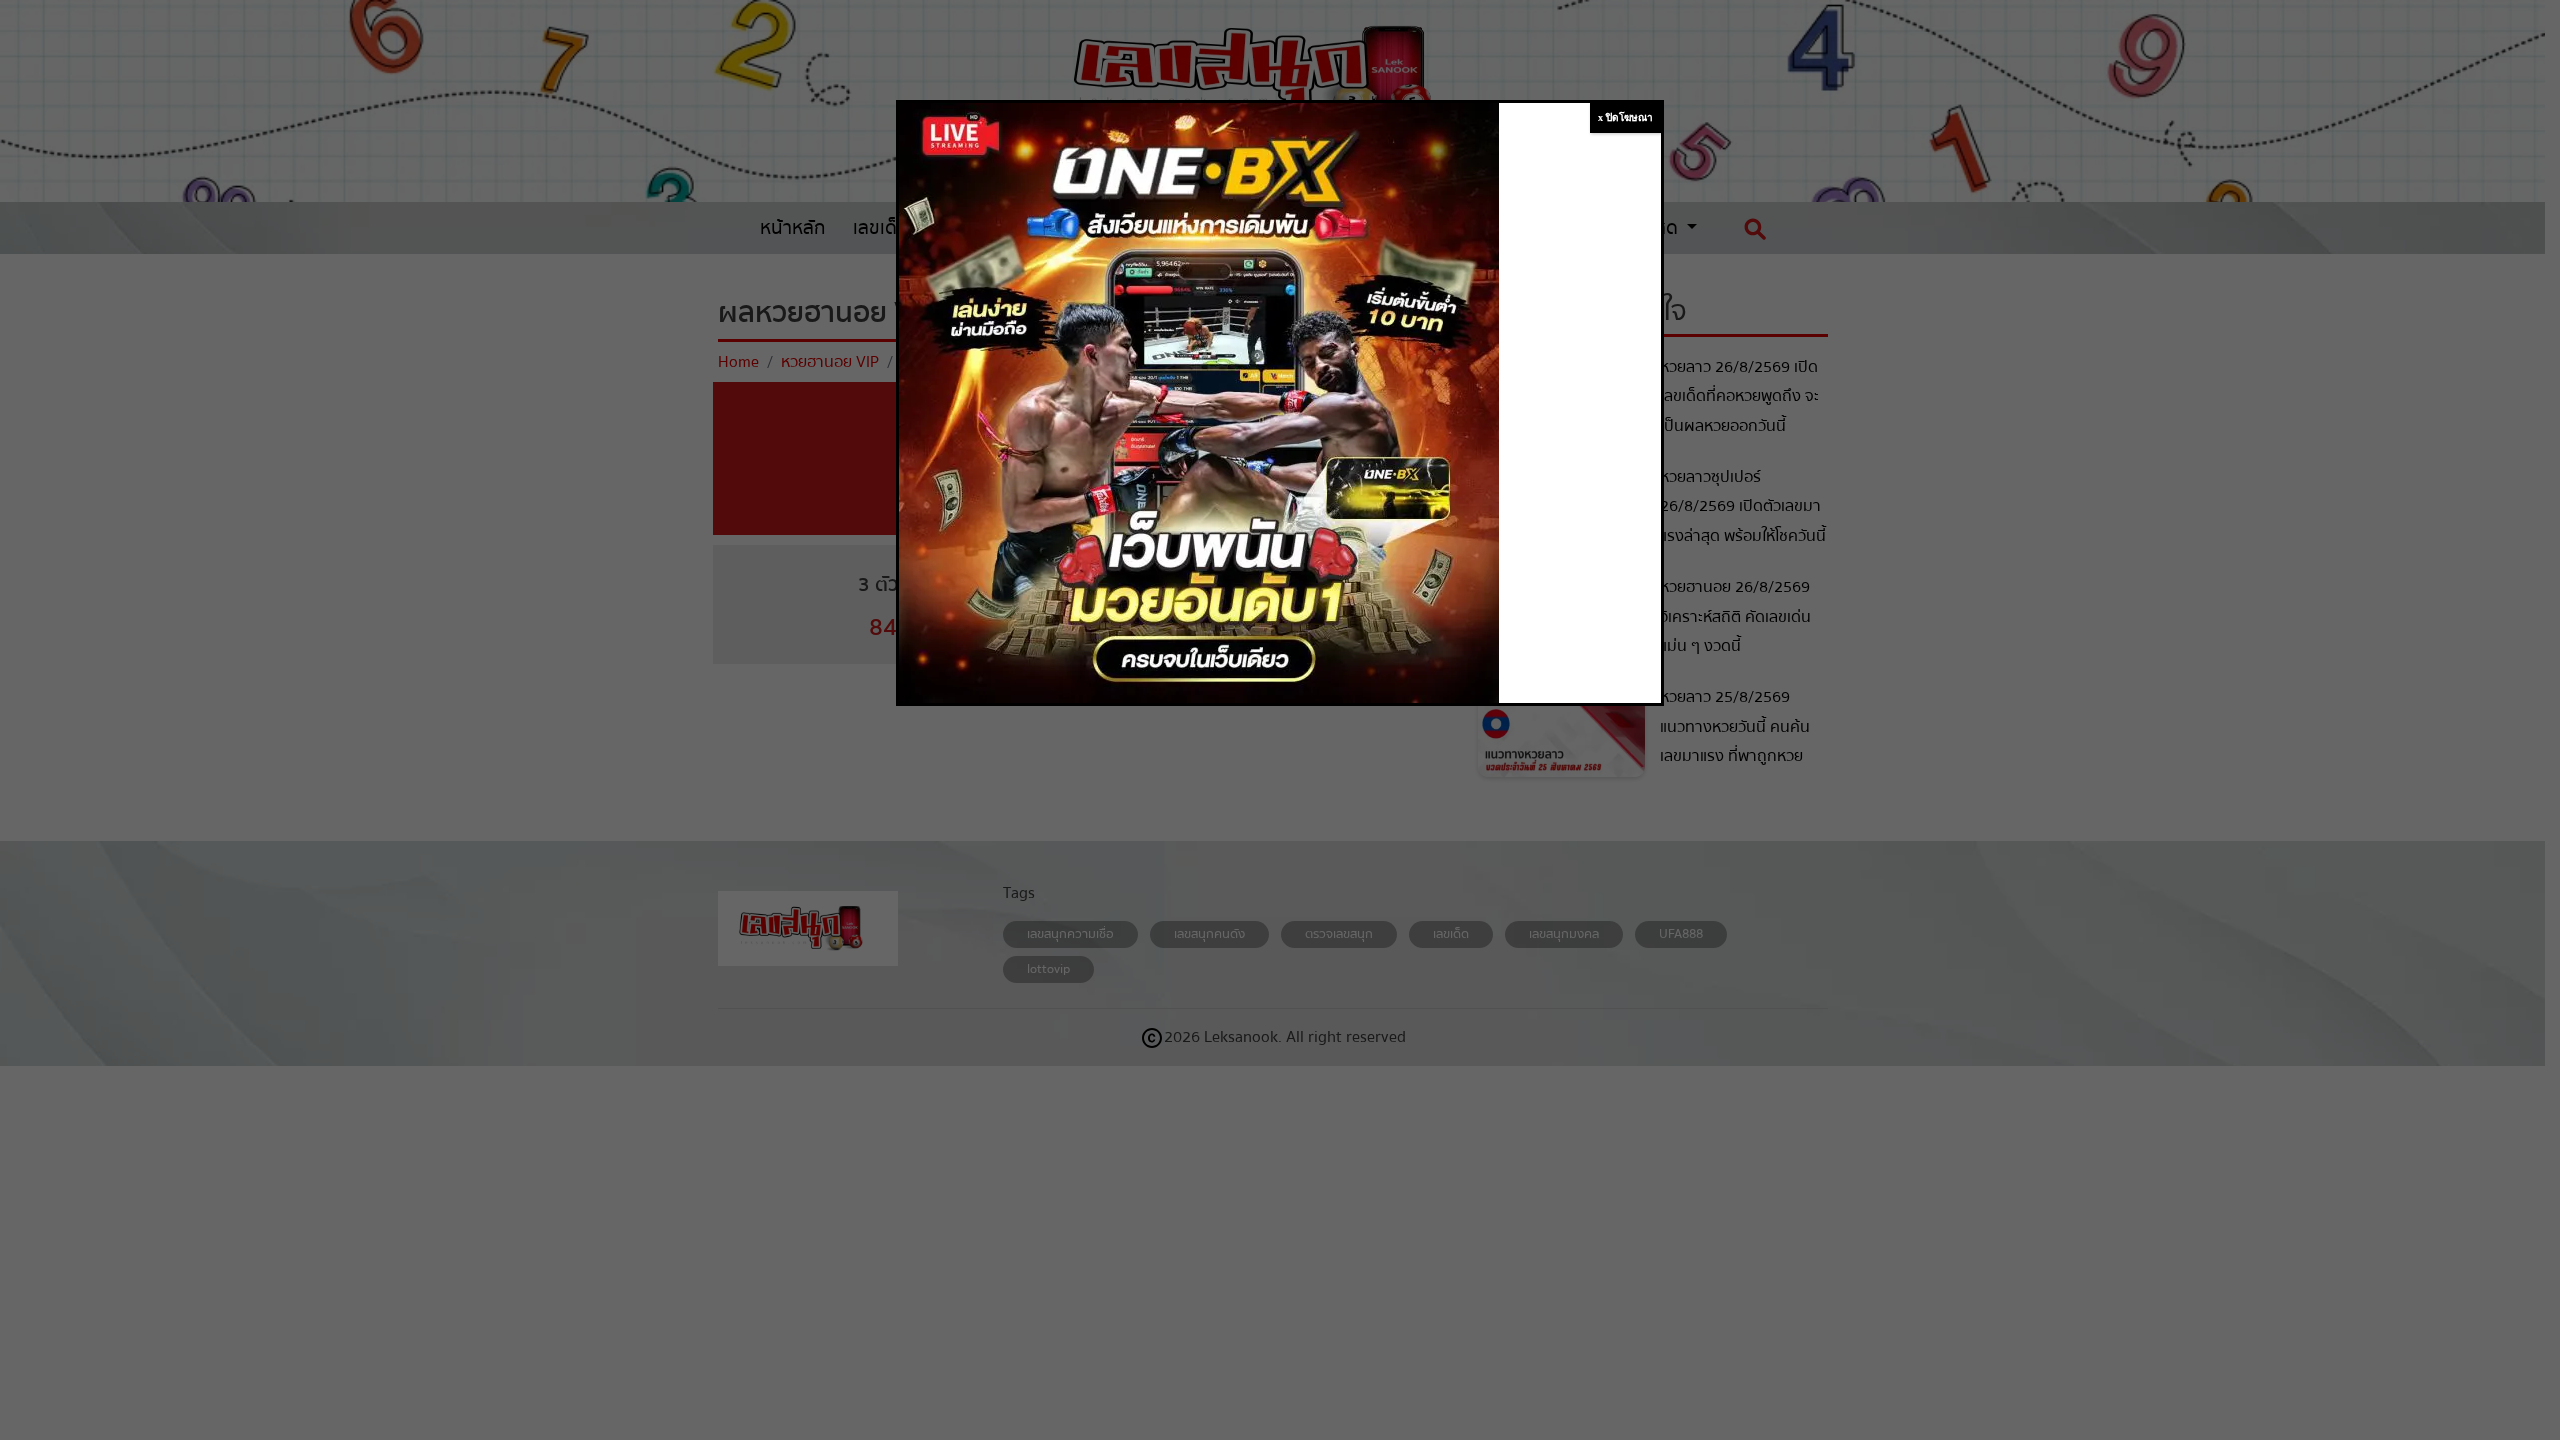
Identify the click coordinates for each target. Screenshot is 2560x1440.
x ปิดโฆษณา (1625, 117)
